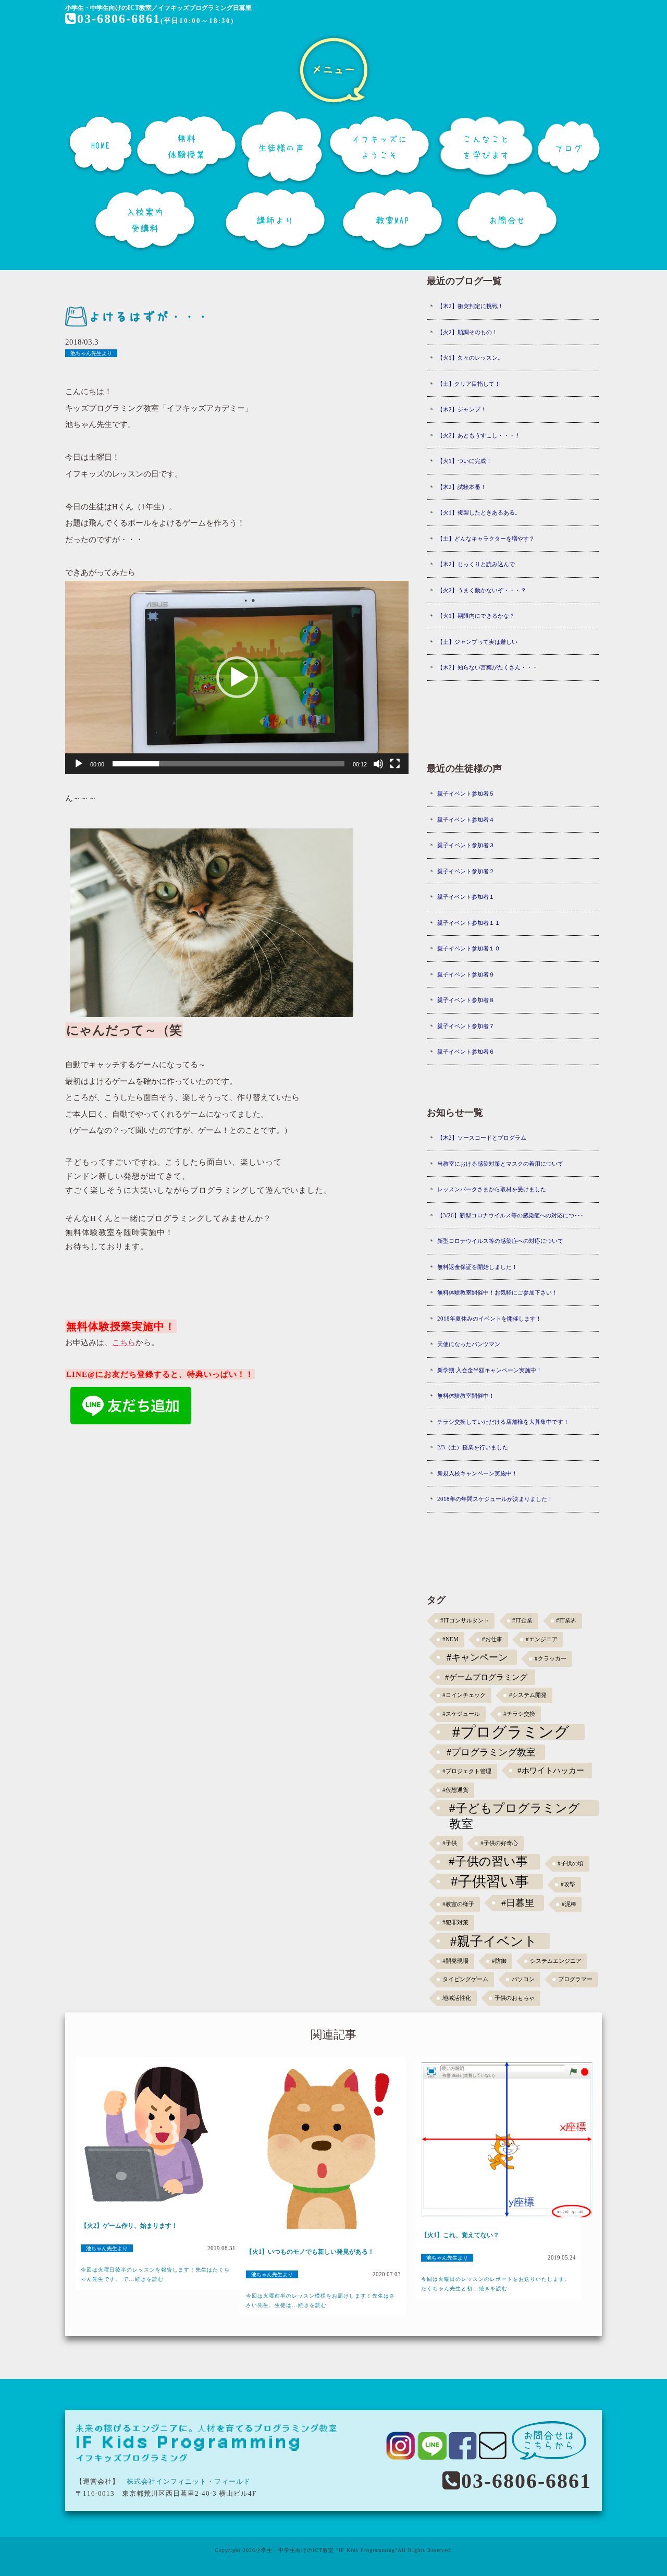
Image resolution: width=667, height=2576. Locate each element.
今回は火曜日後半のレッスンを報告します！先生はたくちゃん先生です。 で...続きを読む (155, 2274)
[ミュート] (378, 764)
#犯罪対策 (455, 1922)
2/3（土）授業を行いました (473, 1447)
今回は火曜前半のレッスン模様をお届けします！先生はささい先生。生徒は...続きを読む (320, 2300)
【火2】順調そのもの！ (467, 332)
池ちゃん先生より (91, 353)
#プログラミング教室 (491, 1752)
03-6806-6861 (119, 19)
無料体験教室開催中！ (466, 1396)
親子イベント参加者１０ (469, 948)
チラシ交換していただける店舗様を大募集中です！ (503, 1422)
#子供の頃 (571, 1864)
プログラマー (575, 1979)
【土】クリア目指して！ (469, 384)
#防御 (499, 1961)
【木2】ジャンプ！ (462, 409)
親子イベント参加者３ (466, 845)
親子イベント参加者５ (466, 793)
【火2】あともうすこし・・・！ (479, 435)
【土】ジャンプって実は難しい (477, 642)
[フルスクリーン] (395, 764)
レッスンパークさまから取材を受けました (492, 1189)
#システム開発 (528, 1695)
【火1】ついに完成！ (465, 461)
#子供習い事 (490, 1882)
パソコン (523, 1979)
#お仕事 (492, 1639)
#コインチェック (464, 1695)
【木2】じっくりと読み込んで (476, 564)
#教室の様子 (458, 1904)
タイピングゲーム (465, 1979)
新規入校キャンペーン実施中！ (477, 1473)
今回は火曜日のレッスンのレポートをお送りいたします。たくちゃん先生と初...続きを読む (496, 2284)
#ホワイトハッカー (551, 1770)
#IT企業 (522, 1621)
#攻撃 (568, 1884)
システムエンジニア (556, 1961)
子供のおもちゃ (515, 1998)
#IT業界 (566, 1621)
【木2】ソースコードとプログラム (482, 1138)
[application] (237, 677)
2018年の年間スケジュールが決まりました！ (495, 1499)
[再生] (79, 764)
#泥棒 (569, 1904)
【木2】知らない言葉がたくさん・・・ (487, 667)
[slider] (228, 764)
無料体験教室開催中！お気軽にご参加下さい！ (497, 1292)
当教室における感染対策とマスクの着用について (500, 1164)
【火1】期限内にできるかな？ (476, 616)
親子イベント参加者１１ (469, 923)
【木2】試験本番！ (462, 487)
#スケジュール (461, 1714)
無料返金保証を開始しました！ (477, 1267)
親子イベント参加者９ (466, 974)
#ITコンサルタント (465, 1621)
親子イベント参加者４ (466, 820)
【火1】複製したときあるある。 (479, 512)
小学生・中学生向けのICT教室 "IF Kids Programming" (326, 2550)
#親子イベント (494, 1941)
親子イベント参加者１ (466, 897)
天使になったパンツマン (469, 1344)
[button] (237, 677)
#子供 (450, 1843)
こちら (124, 1342)
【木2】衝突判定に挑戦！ (470, 306)
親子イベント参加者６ (466, 1052)
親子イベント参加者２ (466, 871)
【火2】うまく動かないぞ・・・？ (482, 590)
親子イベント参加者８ (466, 1000)
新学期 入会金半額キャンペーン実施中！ (490, 1370)
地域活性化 (457, 1998)
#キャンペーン (477, 1657)
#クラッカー (551, 1659)
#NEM (450, 1639)
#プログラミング (511, 1732)
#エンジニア (542, 1639)
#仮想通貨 (455, 1790)
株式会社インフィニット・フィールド (189, 2481)
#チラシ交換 (519, 1714)
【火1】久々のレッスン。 (470, 358)
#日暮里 (518, 1903)
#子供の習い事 (488, 1861)
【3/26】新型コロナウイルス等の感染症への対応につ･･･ (510, 1215)
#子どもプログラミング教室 (515, 1809)
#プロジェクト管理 (467, 1771)
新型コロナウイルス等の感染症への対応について (500, 1241)
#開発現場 (455, 1961)
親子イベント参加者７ (466, 1026)
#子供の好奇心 (499, 1843)
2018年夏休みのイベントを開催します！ (489, 1318)
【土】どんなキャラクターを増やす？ (486, 539)
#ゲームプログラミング (486, 1677)
